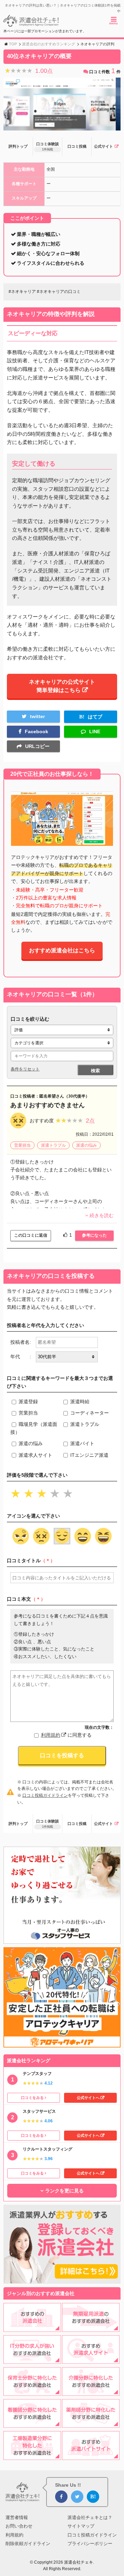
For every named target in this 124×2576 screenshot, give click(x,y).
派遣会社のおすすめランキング (49, 44)
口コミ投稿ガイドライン (45, 1795)
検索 (95, 1071)
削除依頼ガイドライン (28, 2544)
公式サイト (104, 146)
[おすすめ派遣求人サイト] (91, 2360)
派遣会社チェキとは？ (90, 2517)
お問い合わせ (19, 2526)
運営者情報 (17, 2517)
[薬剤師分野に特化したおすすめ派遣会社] (91, 2424)
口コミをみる (32, 2098)
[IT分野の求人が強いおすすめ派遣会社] (32, 2360)
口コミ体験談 (48, 146)
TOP (13, 44)
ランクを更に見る (64, 2191)
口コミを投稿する (62, 1755)
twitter (37, 716)
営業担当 (22, 1145)
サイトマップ (81, 2526)
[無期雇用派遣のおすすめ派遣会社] (91, 2327)
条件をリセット (25, 1069)
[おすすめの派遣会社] (32, 2327)
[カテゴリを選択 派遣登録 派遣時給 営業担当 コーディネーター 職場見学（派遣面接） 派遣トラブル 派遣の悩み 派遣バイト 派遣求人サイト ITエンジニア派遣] (62, 1043)
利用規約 (51, 1735)
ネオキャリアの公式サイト (62, 686)
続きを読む (102, 1215)
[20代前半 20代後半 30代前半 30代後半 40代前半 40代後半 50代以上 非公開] (67, 1357)
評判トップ (18, 146)
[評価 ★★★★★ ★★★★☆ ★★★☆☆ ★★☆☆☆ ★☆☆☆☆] (62, 1030)
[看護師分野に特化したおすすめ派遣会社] (32, 2424)
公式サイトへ (88, 2098)
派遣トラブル (53, 1145)
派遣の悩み (86, 1145)
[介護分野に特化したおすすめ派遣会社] (91, 2392)
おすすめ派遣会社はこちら (62, 950)
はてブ (95, 717)
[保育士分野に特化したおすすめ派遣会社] (32, 2392)
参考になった (94, 1235)
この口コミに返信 (31, 1235)
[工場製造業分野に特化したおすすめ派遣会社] (32, 2456)
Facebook (37, 731)
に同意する (66, 1735)
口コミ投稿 (77, 146)
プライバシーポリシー (90, 2544)
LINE (95, 731)
